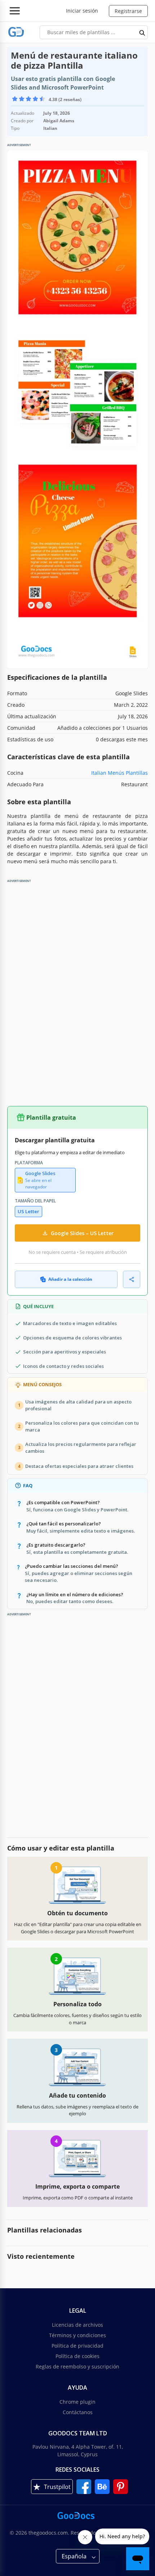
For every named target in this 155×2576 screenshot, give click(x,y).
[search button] (142, 32)
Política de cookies (77, 2356)
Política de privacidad (77, 2346)
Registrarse (128, 11)
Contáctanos (78, 2412)
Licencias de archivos (77, 2325)
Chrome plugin (77, 2402)
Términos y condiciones (77, 2335)
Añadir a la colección (70, 1279)
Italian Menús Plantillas (119, 773)
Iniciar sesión (82, 11)
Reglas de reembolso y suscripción (77, 2366)
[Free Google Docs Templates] (16, 32)
